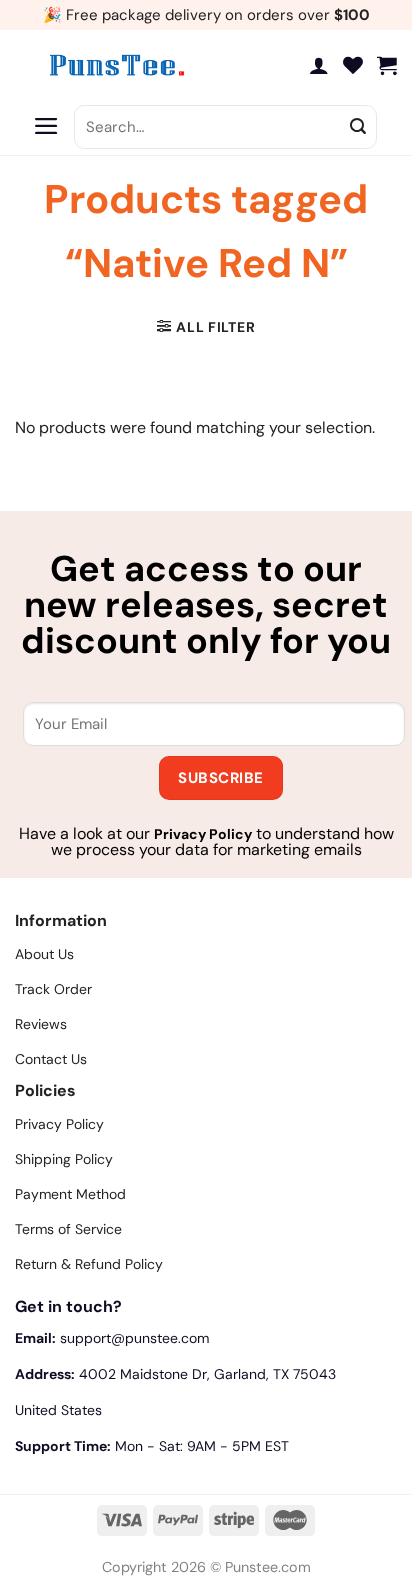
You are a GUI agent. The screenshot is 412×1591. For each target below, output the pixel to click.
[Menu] (46, 127)
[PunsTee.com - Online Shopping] (115, 65)
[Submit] (358, 127)
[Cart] (387, 65)
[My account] (319, 65)
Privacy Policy (203, 834)
